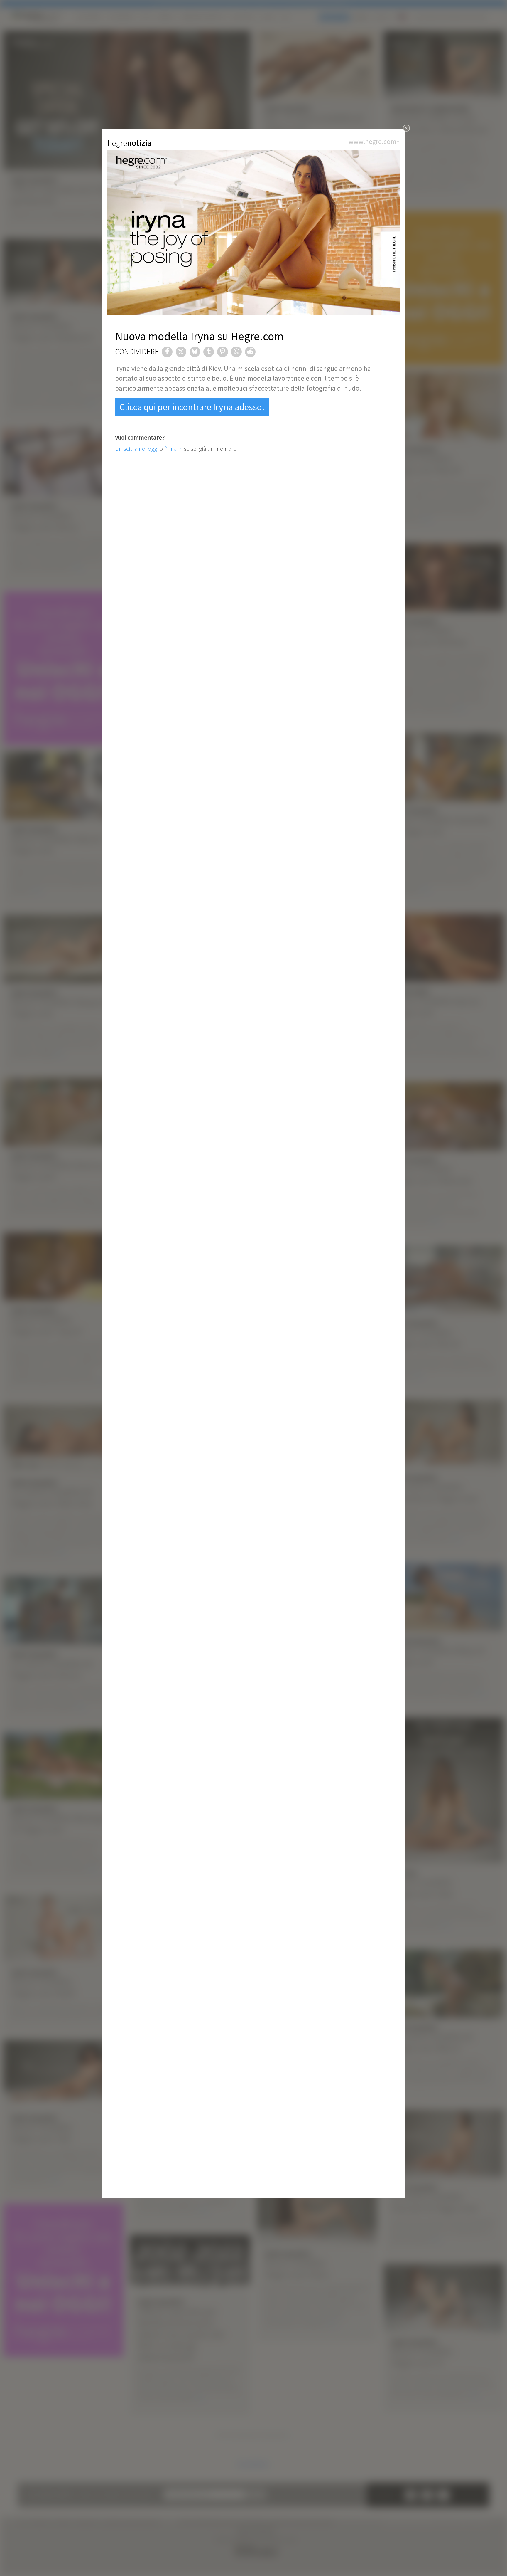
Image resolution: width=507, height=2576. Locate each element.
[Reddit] (250, 352)
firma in (173, 449)
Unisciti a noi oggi (137, 449)
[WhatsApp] (236, 352)
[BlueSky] (195, 352)
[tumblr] (209, 352)
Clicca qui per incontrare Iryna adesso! (192, 407)
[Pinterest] (222, 352)
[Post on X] (181, 352)
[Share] (167, 352)
